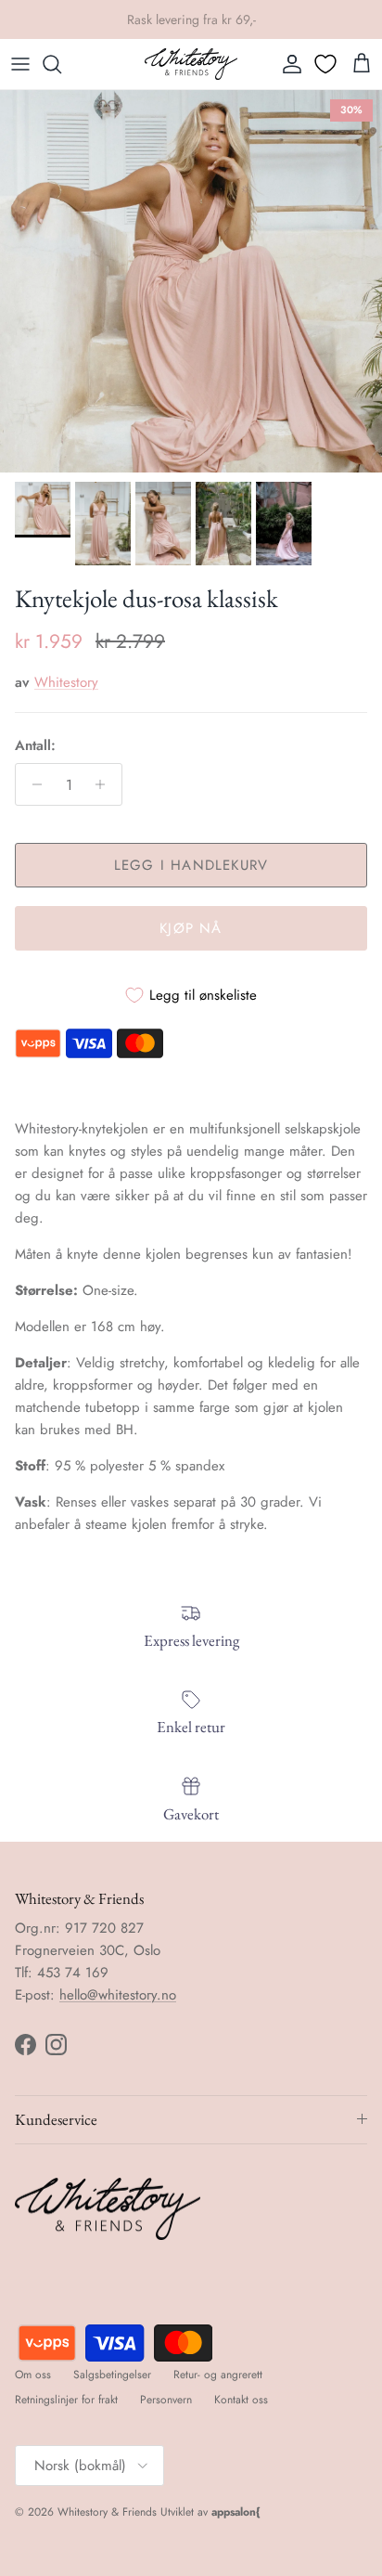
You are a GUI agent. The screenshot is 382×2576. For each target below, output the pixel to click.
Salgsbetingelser (112, 2375)
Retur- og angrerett (218, 2375)
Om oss (33, 2375)
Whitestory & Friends (107, 2512)
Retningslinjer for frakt (66, 2400)
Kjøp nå (191, 928)
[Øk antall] (105, 784)
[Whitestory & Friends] (191, 64)
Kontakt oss (241, 2400)
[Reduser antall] (32, 784)
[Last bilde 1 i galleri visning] (191, 281)
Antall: (35, 746)
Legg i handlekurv (191, 865)
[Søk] (61, 64)
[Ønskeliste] (327, 64)
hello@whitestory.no (118, 1995)
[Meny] (20, 64)
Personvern (166, 2400)
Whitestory (66, 682)
